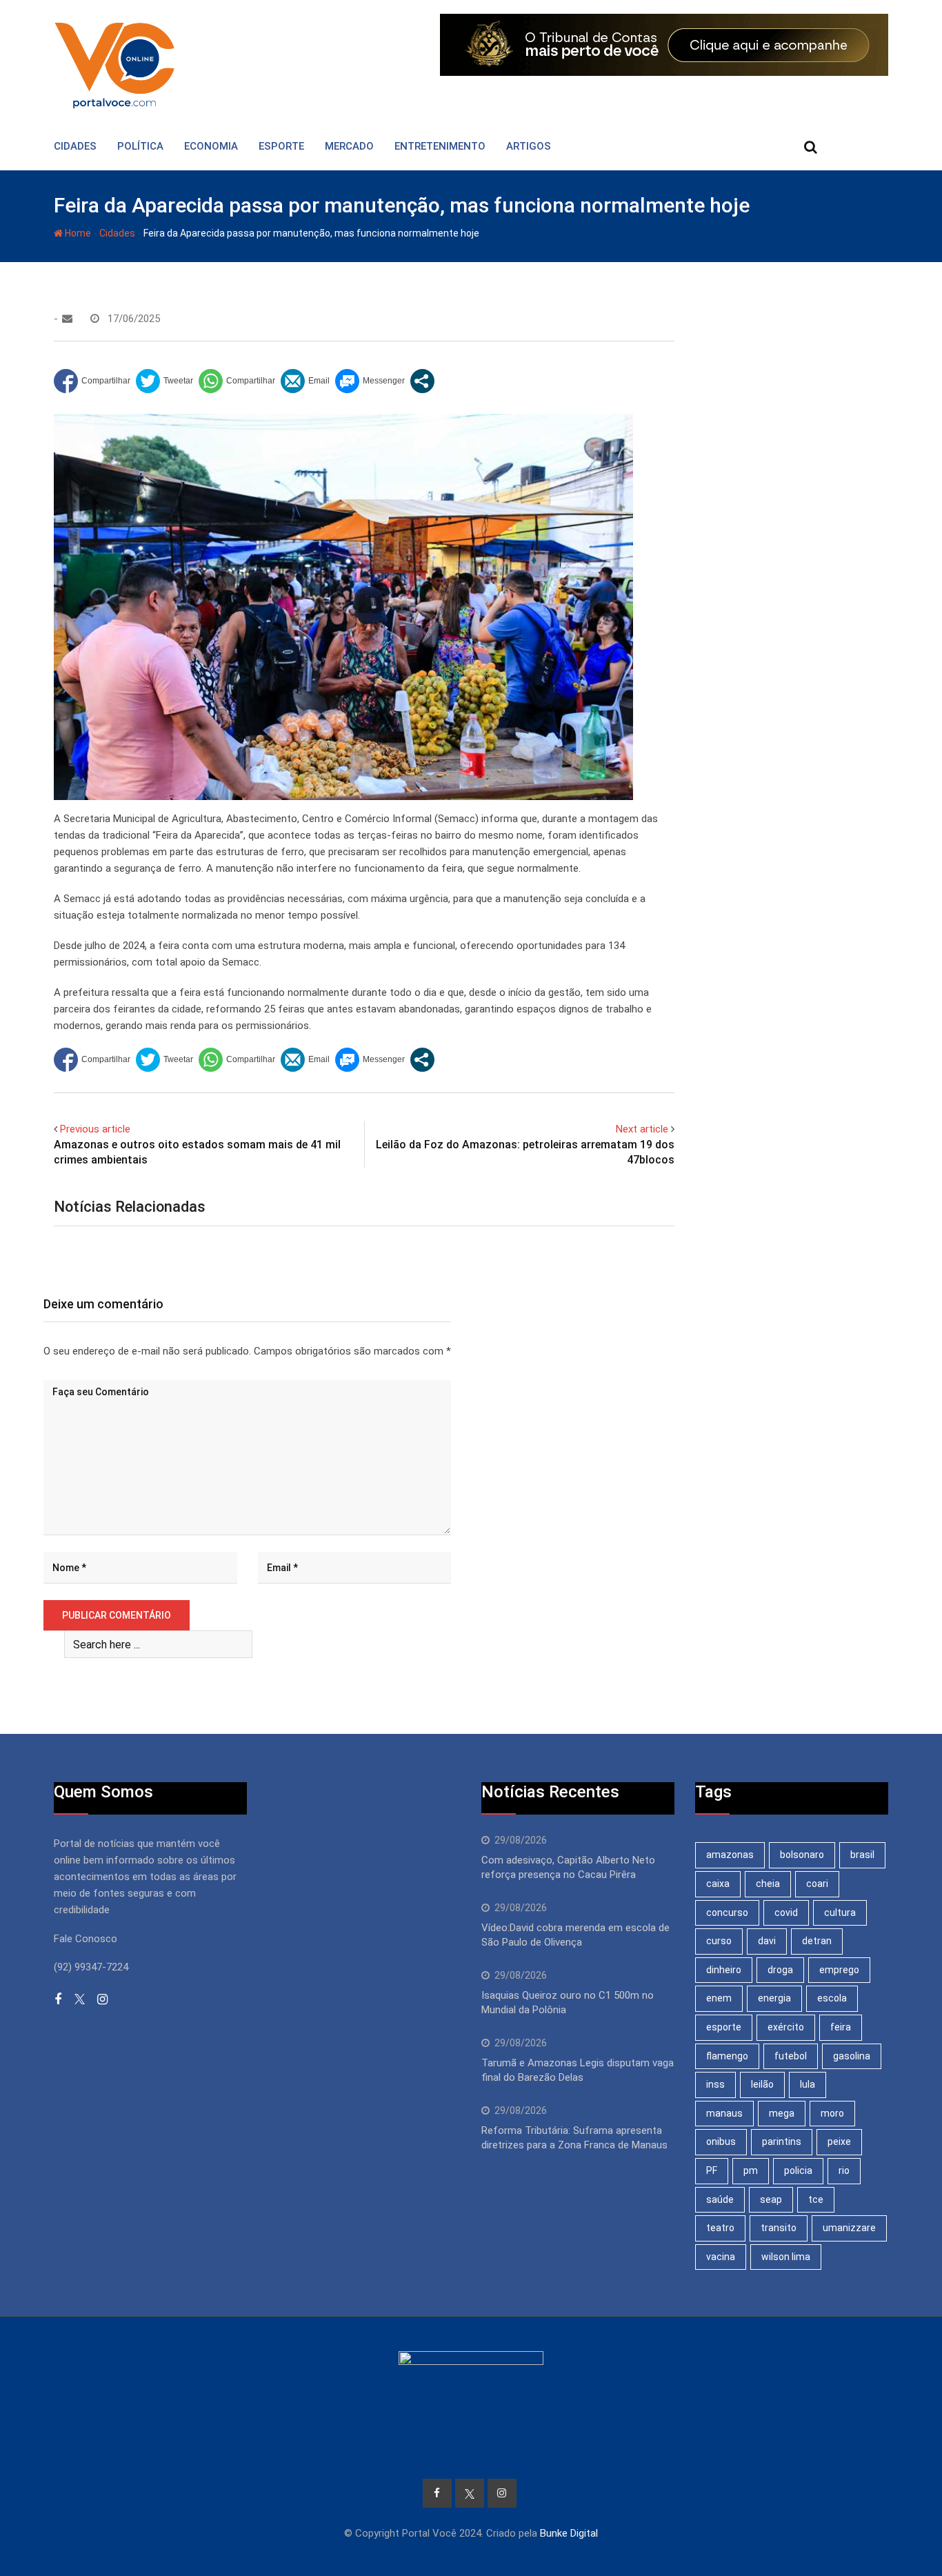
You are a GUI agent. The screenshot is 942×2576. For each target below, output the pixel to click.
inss (715, 2084)
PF (712, 2170)
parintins (782, 2141)
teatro (720, 2228)
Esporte (281, 146)
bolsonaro (802, 1855)
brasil (862, 1855)
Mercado (349, 146)
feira (841, 2027)
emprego (839, 1970)
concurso (727, 1913)
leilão (762, 2084)
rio (844, 2170)
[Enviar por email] (305, 381)
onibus (721, 2141)
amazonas (730, 1855)
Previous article (95, 1129)
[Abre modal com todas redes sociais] (422, 381)
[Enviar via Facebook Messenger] (370, 381)
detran (817, 1941)
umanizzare (849, 2228)
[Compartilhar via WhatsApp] (237, 381)
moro (832, 2113)
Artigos (529, 146)
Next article (642, 1129)
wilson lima (786, 2257)
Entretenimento (440, 146)
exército (786, 2027)
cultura (840, 1913)
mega (782, 2113)
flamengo (727, 2056)
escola (832, 1998)
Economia (211, 146)
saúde (720, 2199)
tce (816, 2199)
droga (780, 1970)
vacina (721, 2257)
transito (779, 2228)
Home (77, 233)
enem (719, 1998)
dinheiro (724, 1970)
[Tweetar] (164, 381)
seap (771, 2199)
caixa (718, 1884)
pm (751, 2170)
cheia (768, 1884)
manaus (724, 2113)
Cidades (75, 146)
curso (719, 1941)
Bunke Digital (569, 2533)
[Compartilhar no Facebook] (92, 381)
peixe (839, 2141)
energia (774, 1998)
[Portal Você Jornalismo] (67, 319)
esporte (724, 2027)
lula (808, 2084)
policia (798, 2170)
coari (817, 1884)
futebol (791, 2056)
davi (767, 1941)
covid (786, 1913)
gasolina (852, 2056)
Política (140, 146)
